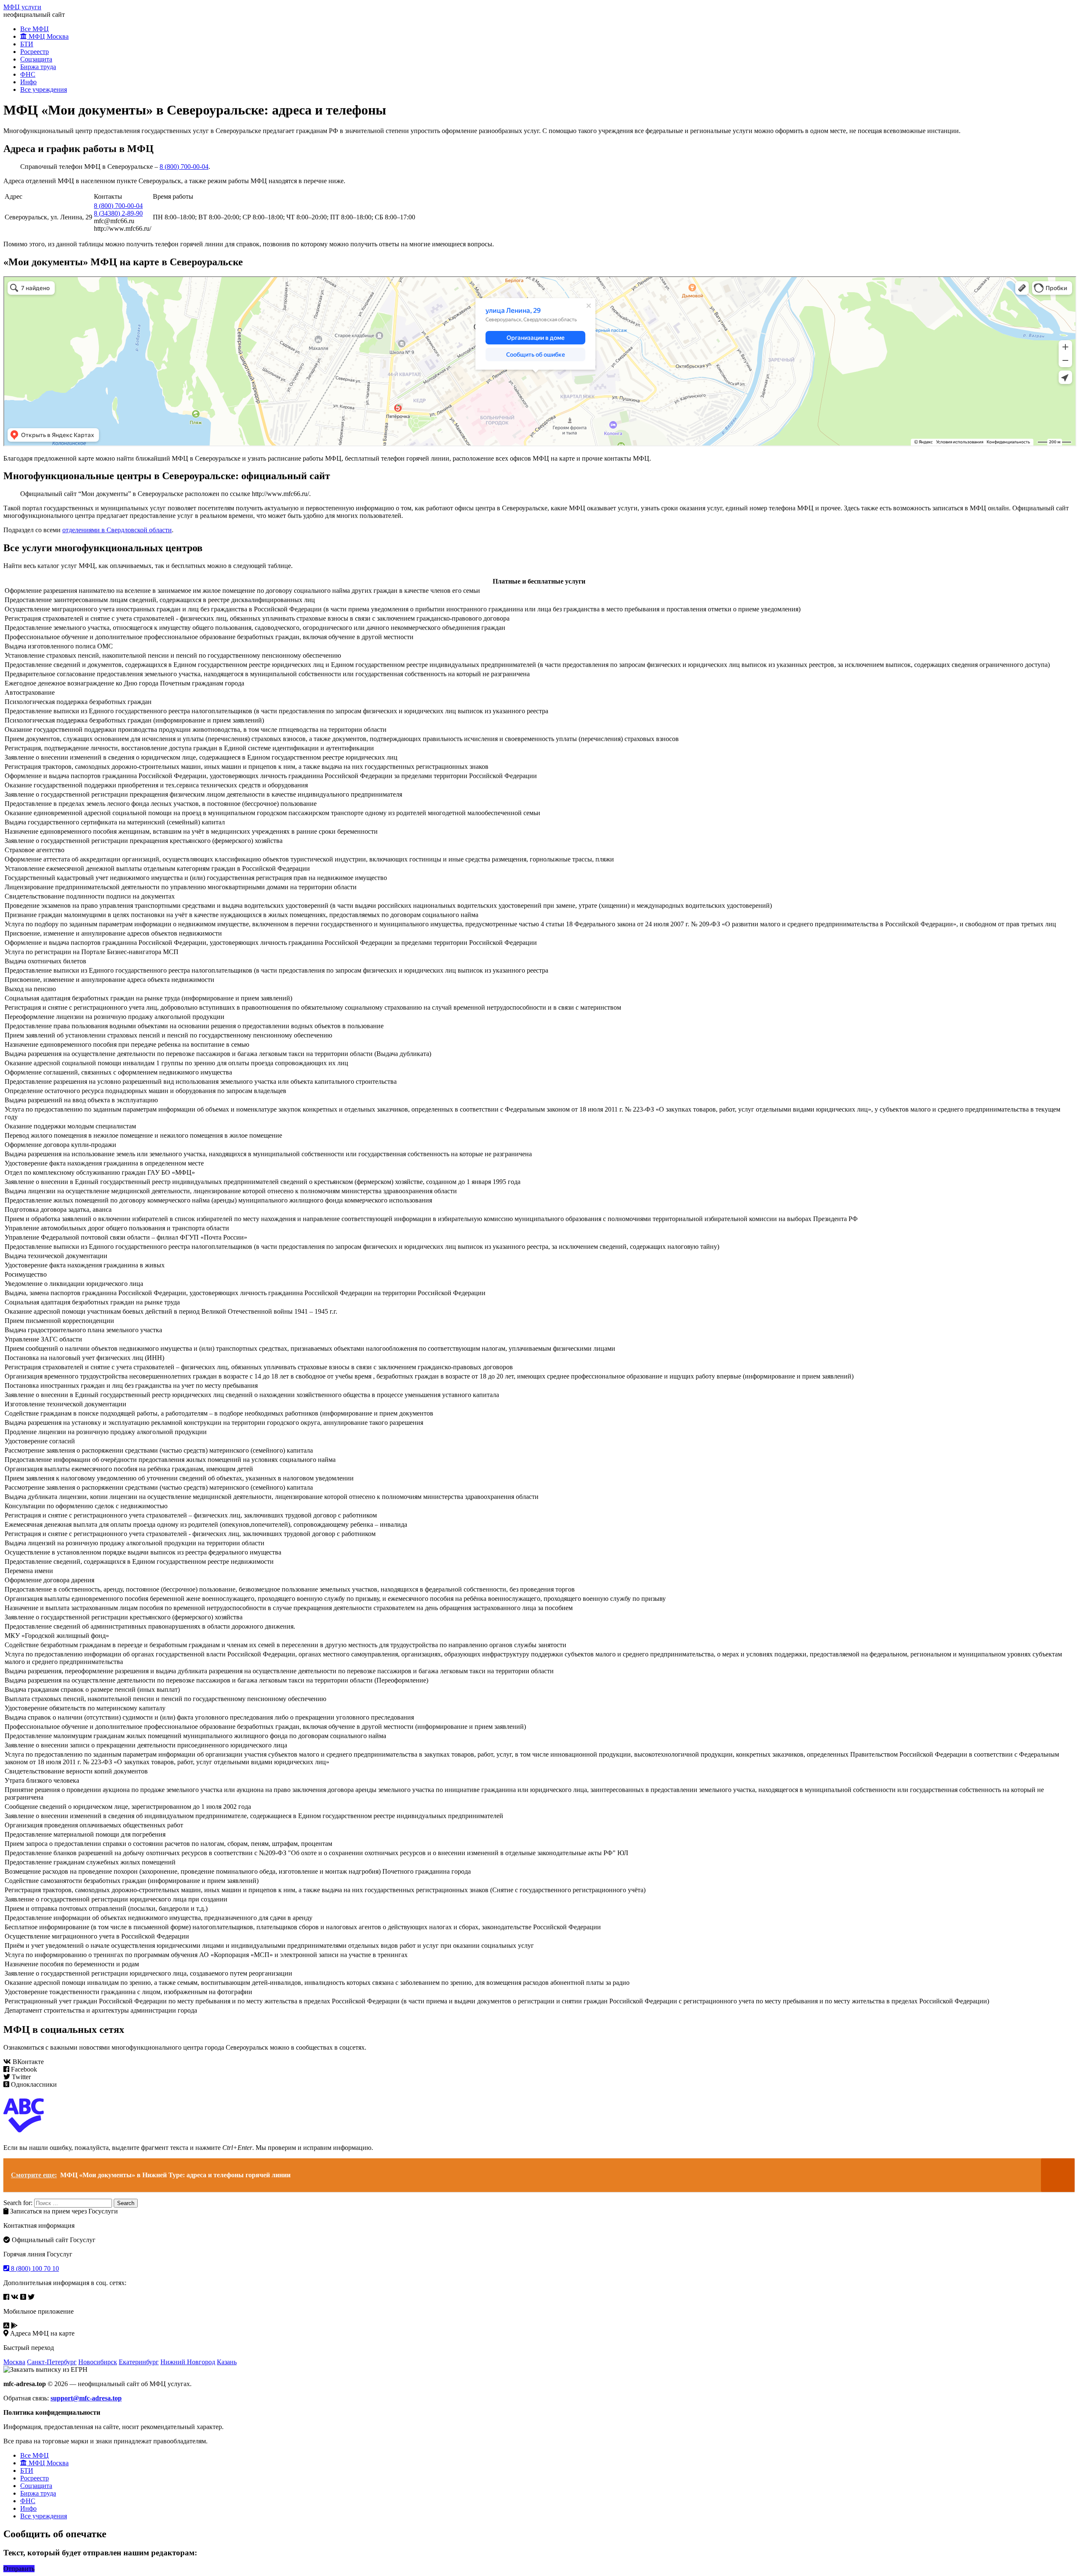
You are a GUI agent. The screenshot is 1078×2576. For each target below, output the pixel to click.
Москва (14, 2362)
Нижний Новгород (188, 2362)
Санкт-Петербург (52, 2362)
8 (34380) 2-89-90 (118, 213)
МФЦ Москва (48, 36)
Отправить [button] (19, 2569)
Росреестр (35, 52)
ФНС (28, 74)
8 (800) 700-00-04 (184, 167)
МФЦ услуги (22, 7)
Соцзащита (36, 59)
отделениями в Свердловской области (117, 530)
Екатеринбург (139, 2362)
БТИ (27, 44)
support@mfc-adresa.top (86, 2398)
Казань (227, 2362)
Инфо (28, 82)
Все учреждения (44, 89)
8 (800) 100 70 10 (34, 2268)
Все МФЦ (35, 29)
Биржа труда (38, 67)
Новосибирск (98, 2362)
